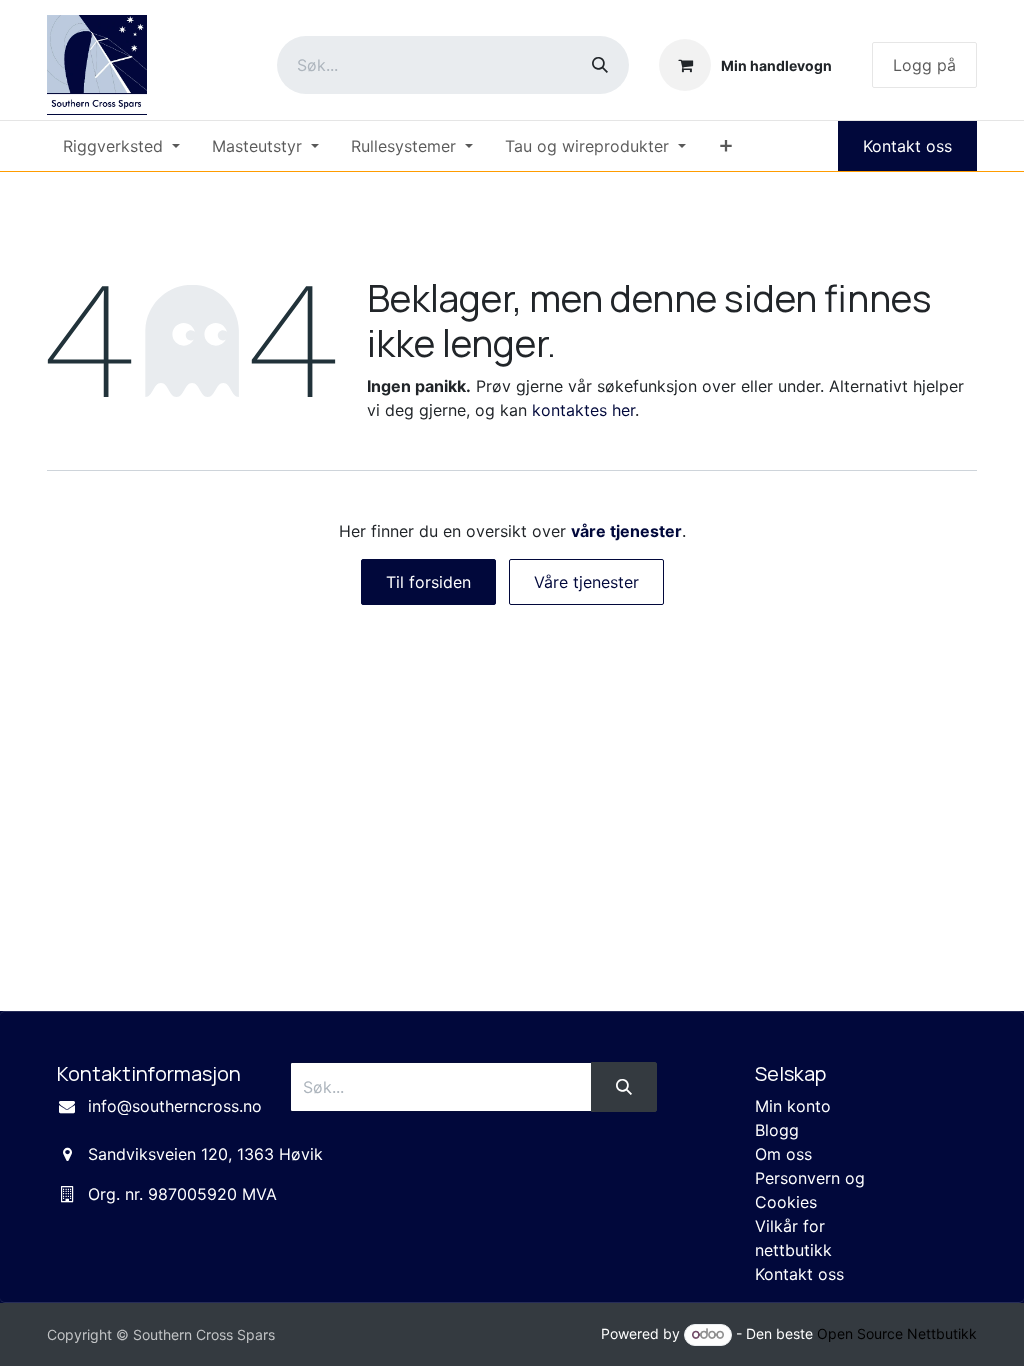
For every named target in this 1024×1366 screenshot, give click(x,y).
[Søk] (600, 65)
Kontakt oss (907, 146)
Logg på (924, 65)
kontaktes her (583, 410)
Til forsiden (428, 582)
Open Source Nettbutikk (897, 1333)
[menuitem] (121, 146)
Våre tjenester (586, 582)
